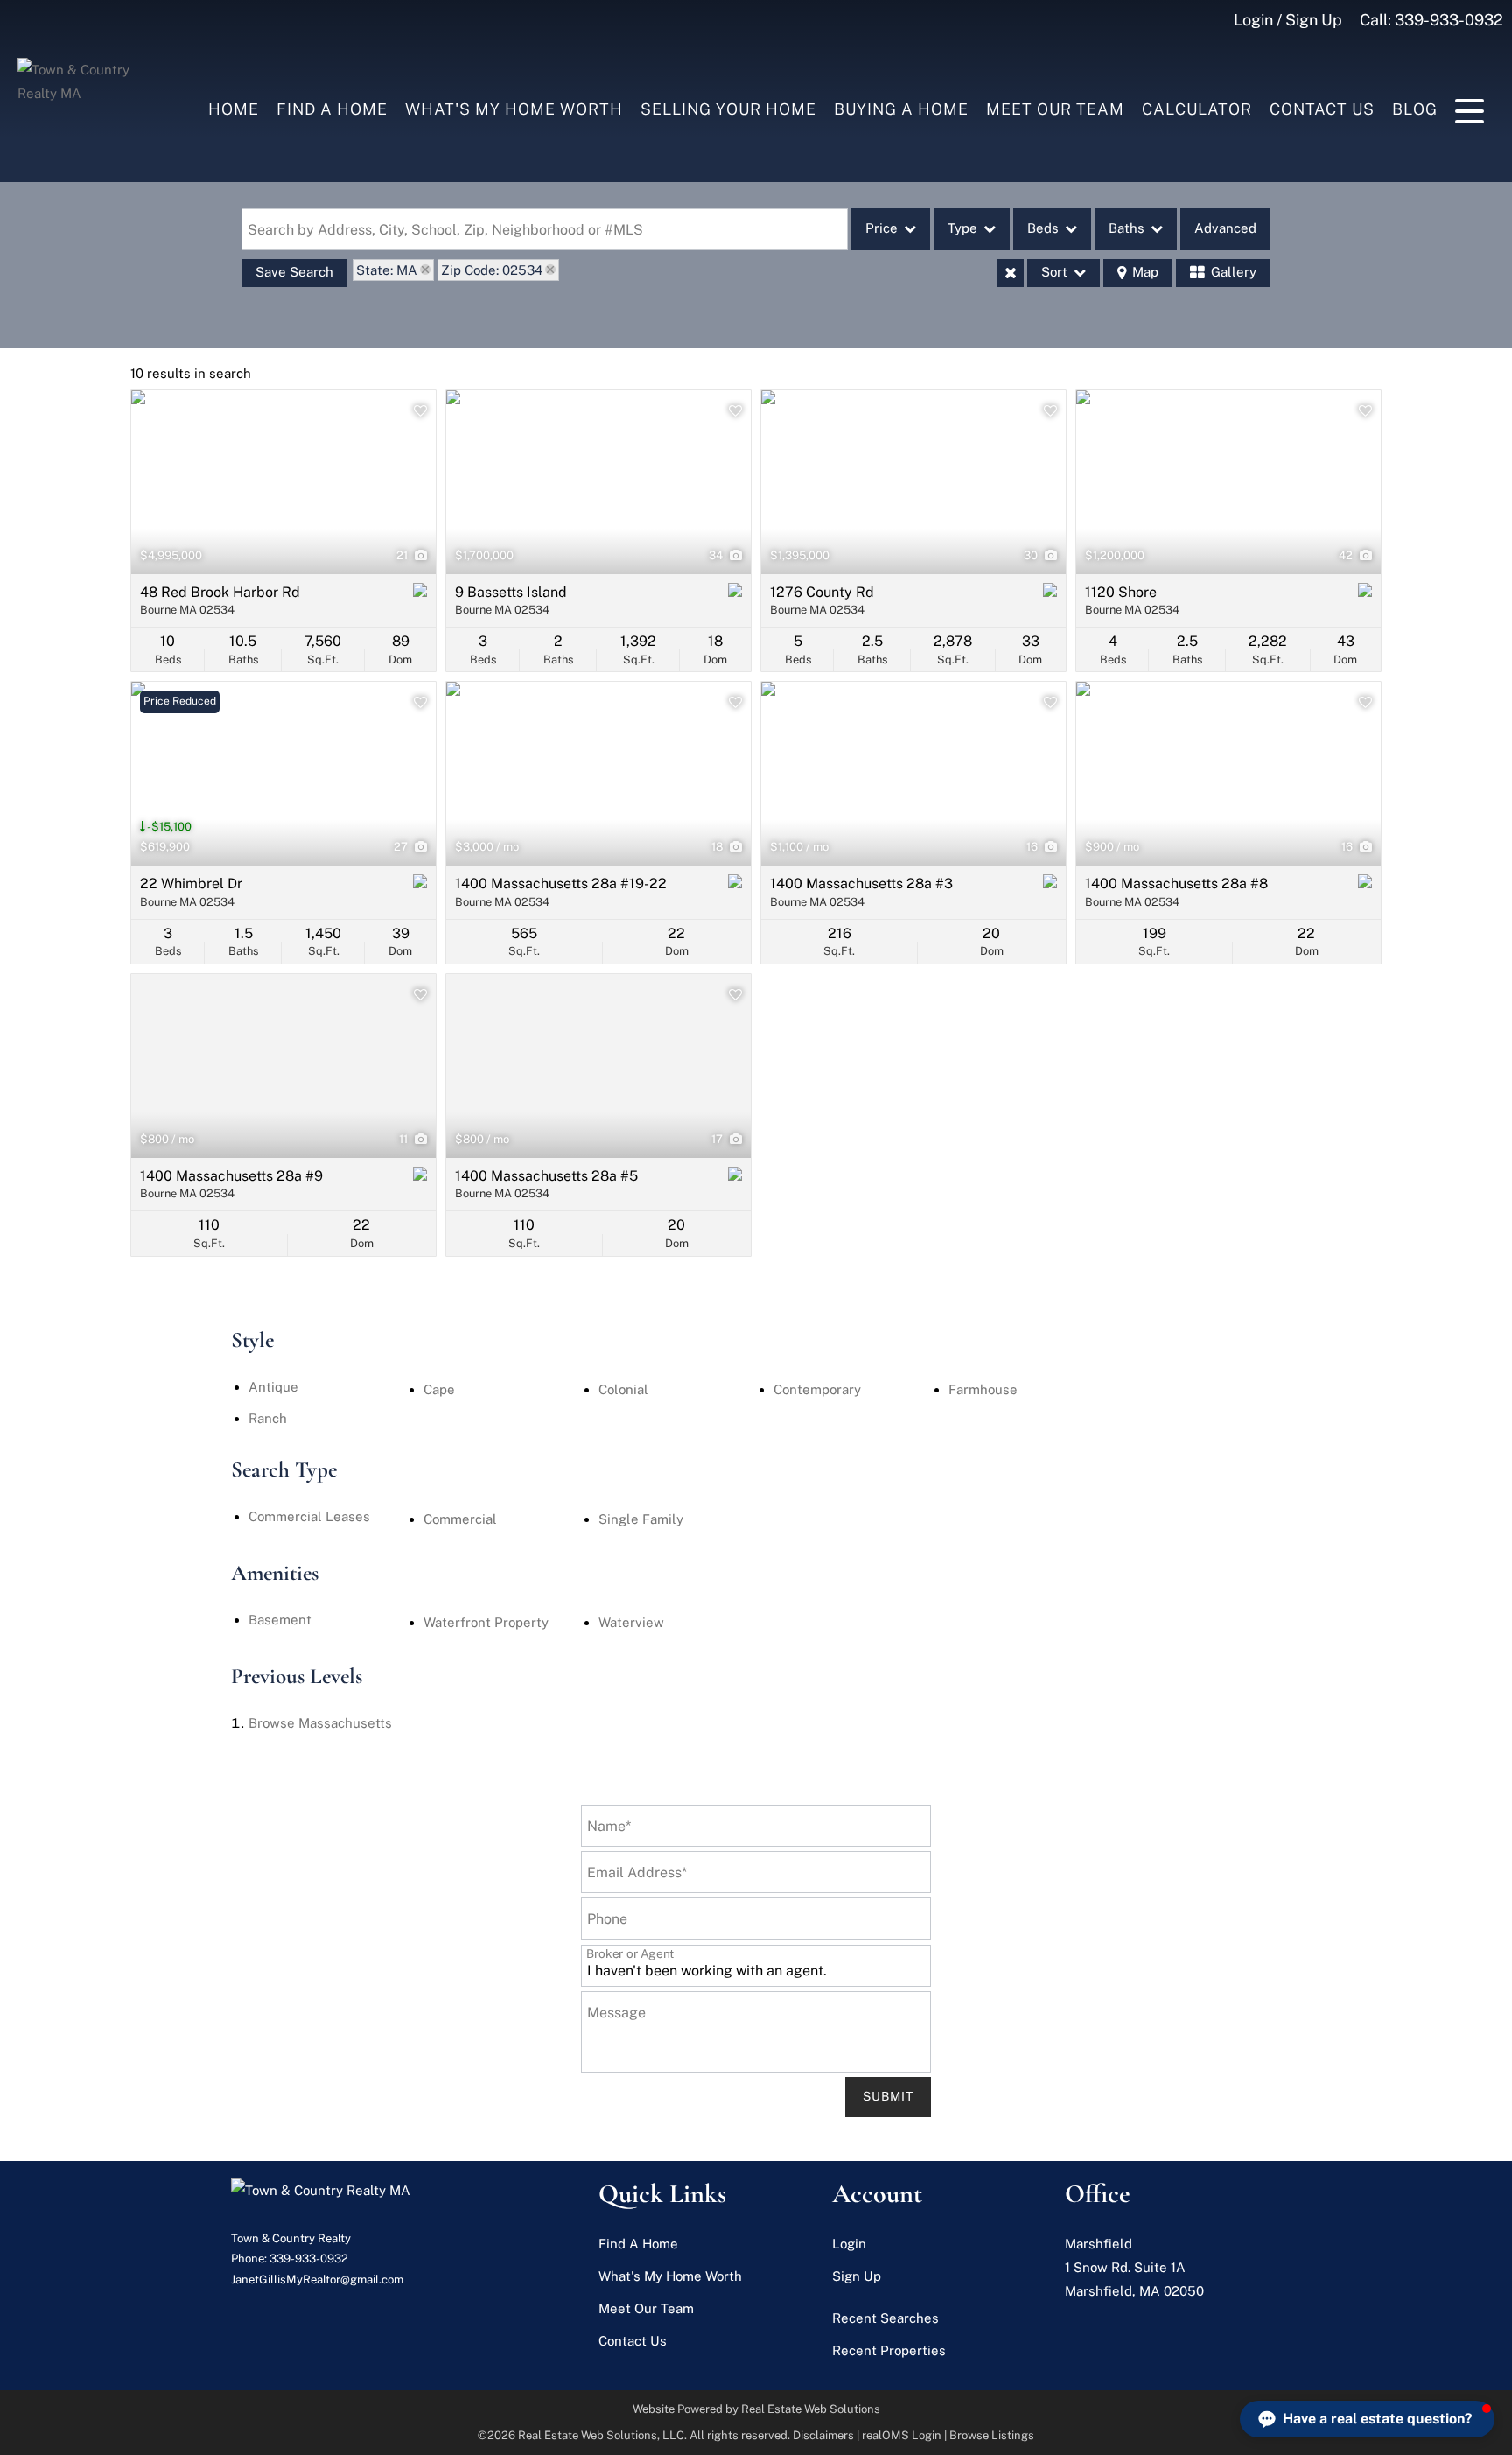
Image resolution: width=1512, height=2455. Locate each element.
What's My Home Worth (514, 109)
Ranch (268, 1418)
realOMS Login (902, 2435)
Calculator (1197, 109)
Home (234, 109)
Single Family (641, 1519)
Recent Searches (885, 2318)
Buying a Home (901, 109)
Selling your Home (728, 109)
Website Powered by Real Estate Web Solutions (756, 2409)
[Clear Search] (1011, 273)
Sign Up (857, 2276)
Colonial (623, 1389)
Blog (1415, 109)
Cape (439, 1389)
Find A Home (332, 109)
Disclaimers (823, 2435)
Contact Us (1322, 109)
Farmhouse (983, 1389)
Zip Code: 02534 (492, 270)
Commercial (460, 1519)
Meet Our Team (1055, 109)
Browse (320, 1723)
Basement (280, 1620)
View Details (284, 482)
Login (849, 2244)
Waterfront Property (486, 1622)
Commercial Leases (309, 1516)
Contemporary (817, 1389)
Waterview (631, 1622)
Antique (273, 1387)
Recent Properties (889, 2350)
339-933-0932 (1449, 20)
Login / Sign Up (1288, 20)
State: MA (387, 270)
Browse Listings (992, 2435)
